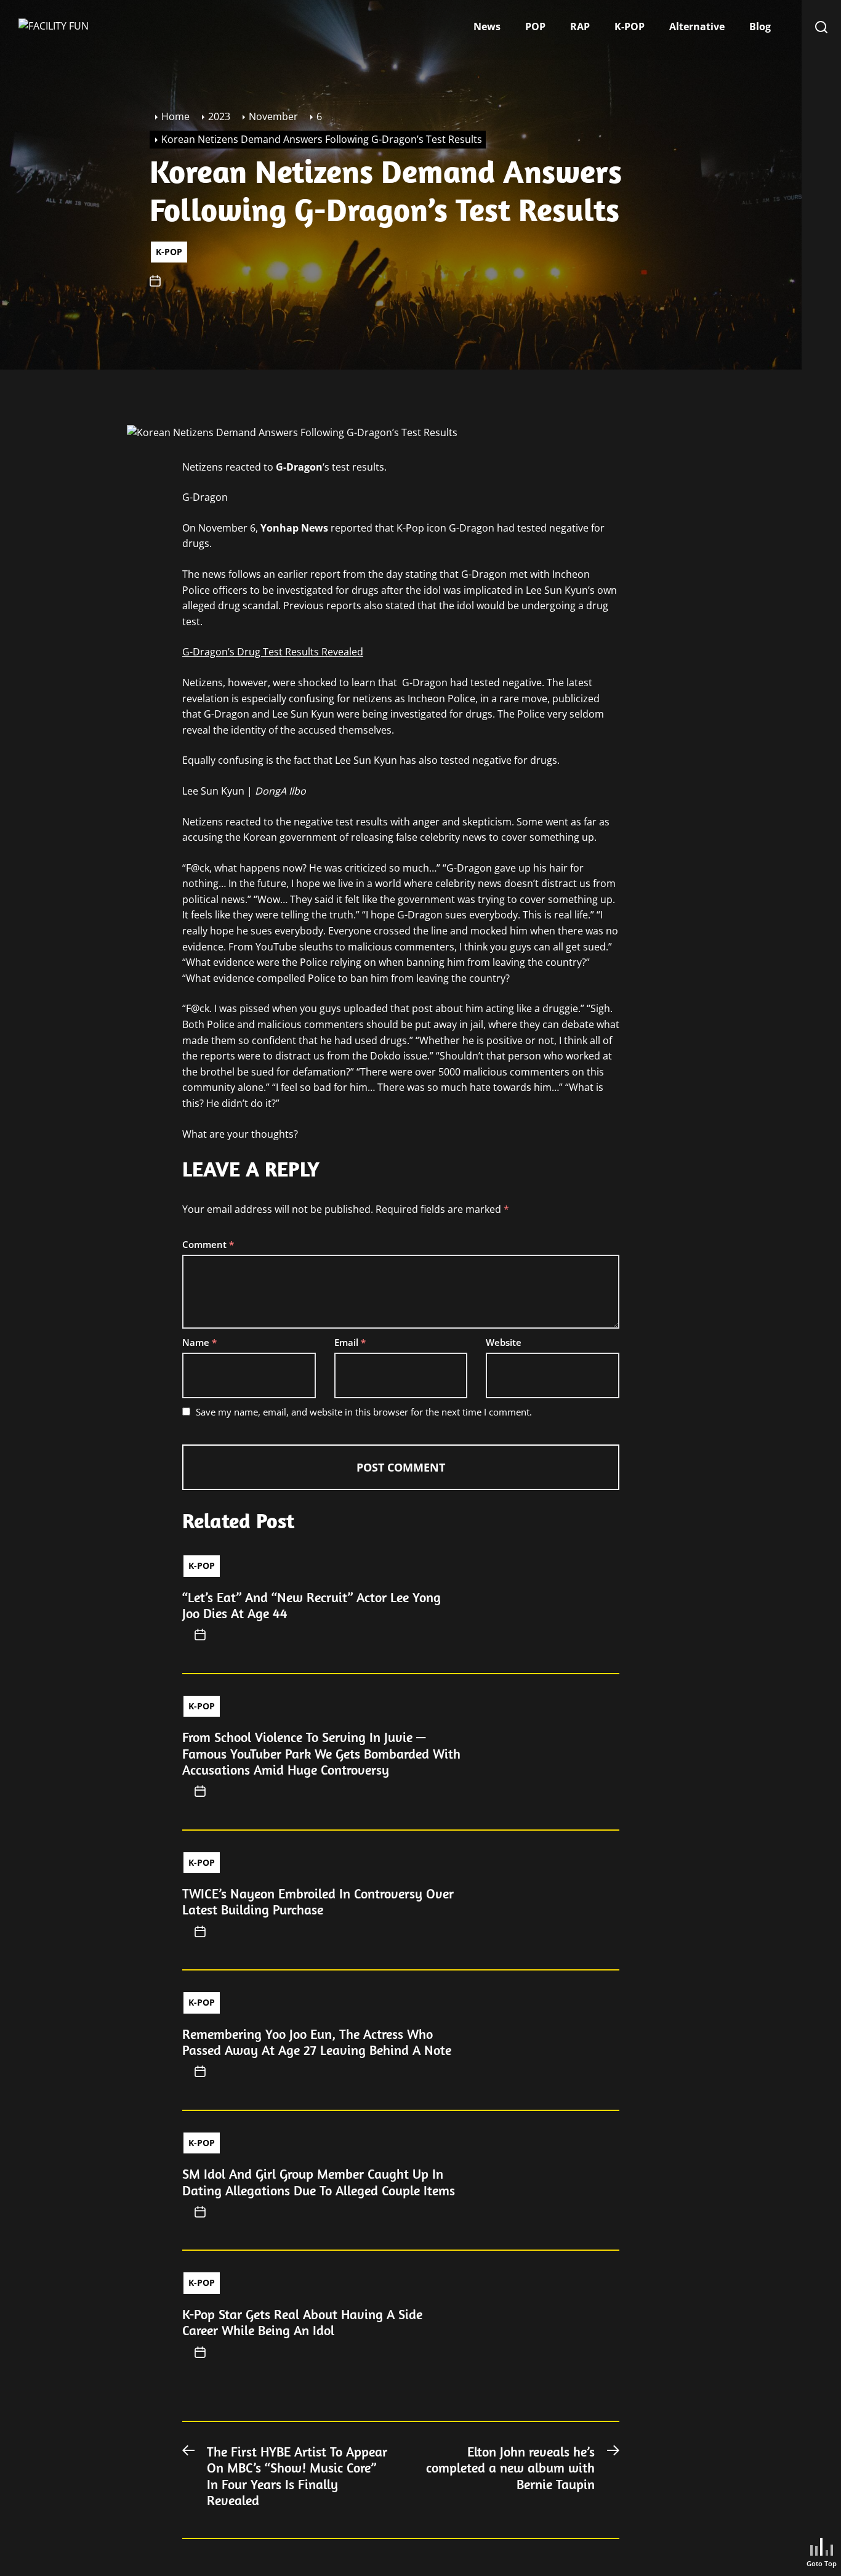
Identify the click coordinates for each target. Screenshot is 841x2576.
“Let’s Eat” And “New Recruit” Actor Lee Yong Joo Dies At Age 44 (312, 1605)
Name (199, 1342)
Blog (760, 26)
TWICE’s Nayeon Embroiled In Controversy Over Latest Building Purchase (318, 1902)
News (487, 26)
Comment (208, 1244)
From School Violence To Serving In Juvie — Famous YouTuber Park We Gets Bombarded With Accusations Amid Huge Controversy (321, 1753)
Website (504, 1342)
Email (350, 1342)
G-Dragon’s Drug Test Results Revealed (273, 652)
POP (535, 26)
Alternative (697, 26)
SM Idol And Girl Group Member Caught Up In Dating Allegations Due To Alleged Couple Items (319, 2182)
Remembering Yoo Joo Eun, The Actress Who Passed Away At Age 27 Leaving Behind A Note (317, 2042)
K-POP (630, 26)
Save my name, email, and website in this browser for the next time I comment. (364, 1412)
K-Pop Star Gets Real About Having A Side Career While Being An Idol (302, 2322)
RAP (580, 26)
